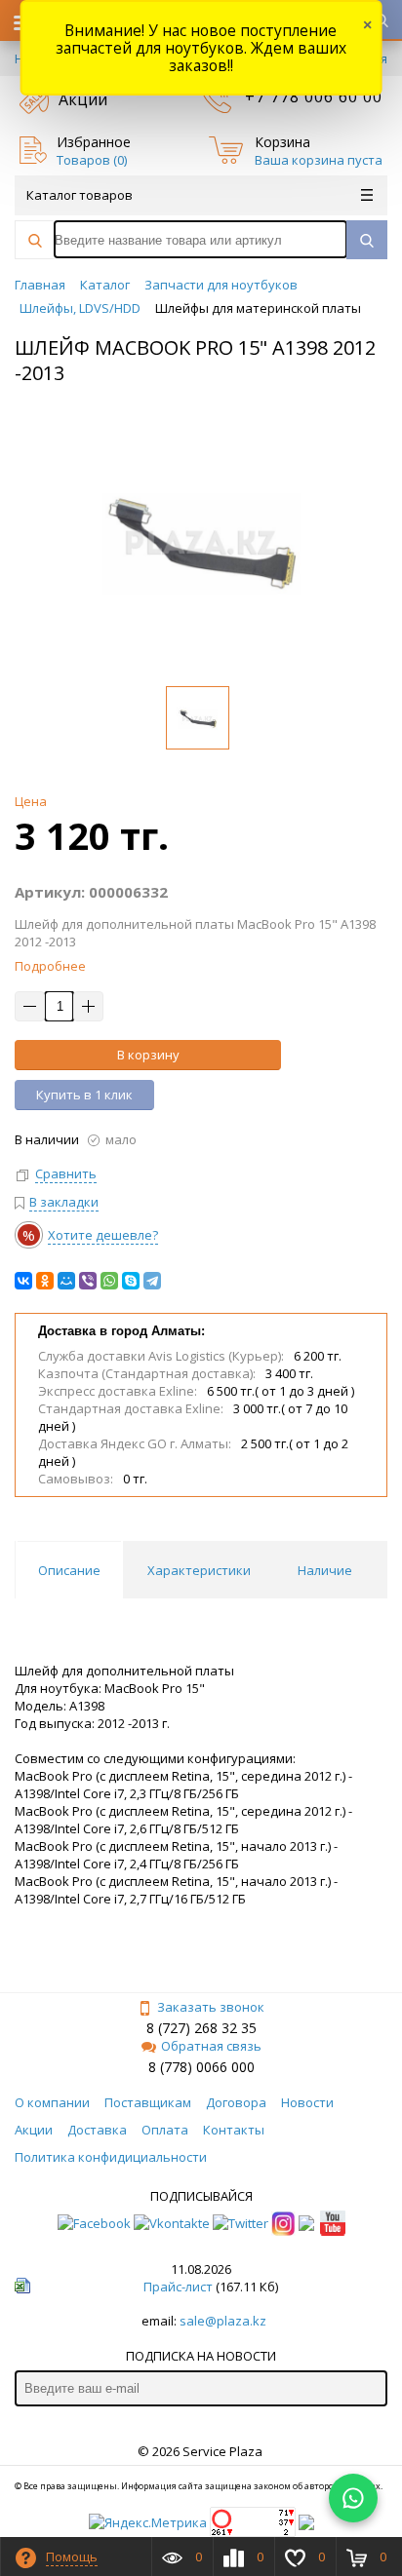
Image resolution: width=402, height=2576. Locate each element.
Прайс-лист (178, 2287)
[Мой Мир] (66, 1281)
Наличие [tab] (325, 1570)
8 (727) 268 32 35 (201, 2028)
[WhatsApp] (109, 1281)
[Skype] (131, 1281)
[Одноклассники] (45, 1281)
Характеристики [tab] (199, 1570)
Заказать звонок (211, 2007)
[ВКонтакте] (23, 1281)
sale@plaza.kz (223, 2321)
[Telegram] (152, 1281)
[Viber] (88, 1281)
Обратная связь (211, 2046)
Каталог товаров (80, 195)
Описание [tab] (69, 1570)
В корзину (148, 1055)
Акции (83, 99)
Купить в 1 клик (84, 1095)
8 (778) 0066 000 (201, 2067)
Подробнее (50, 966)
